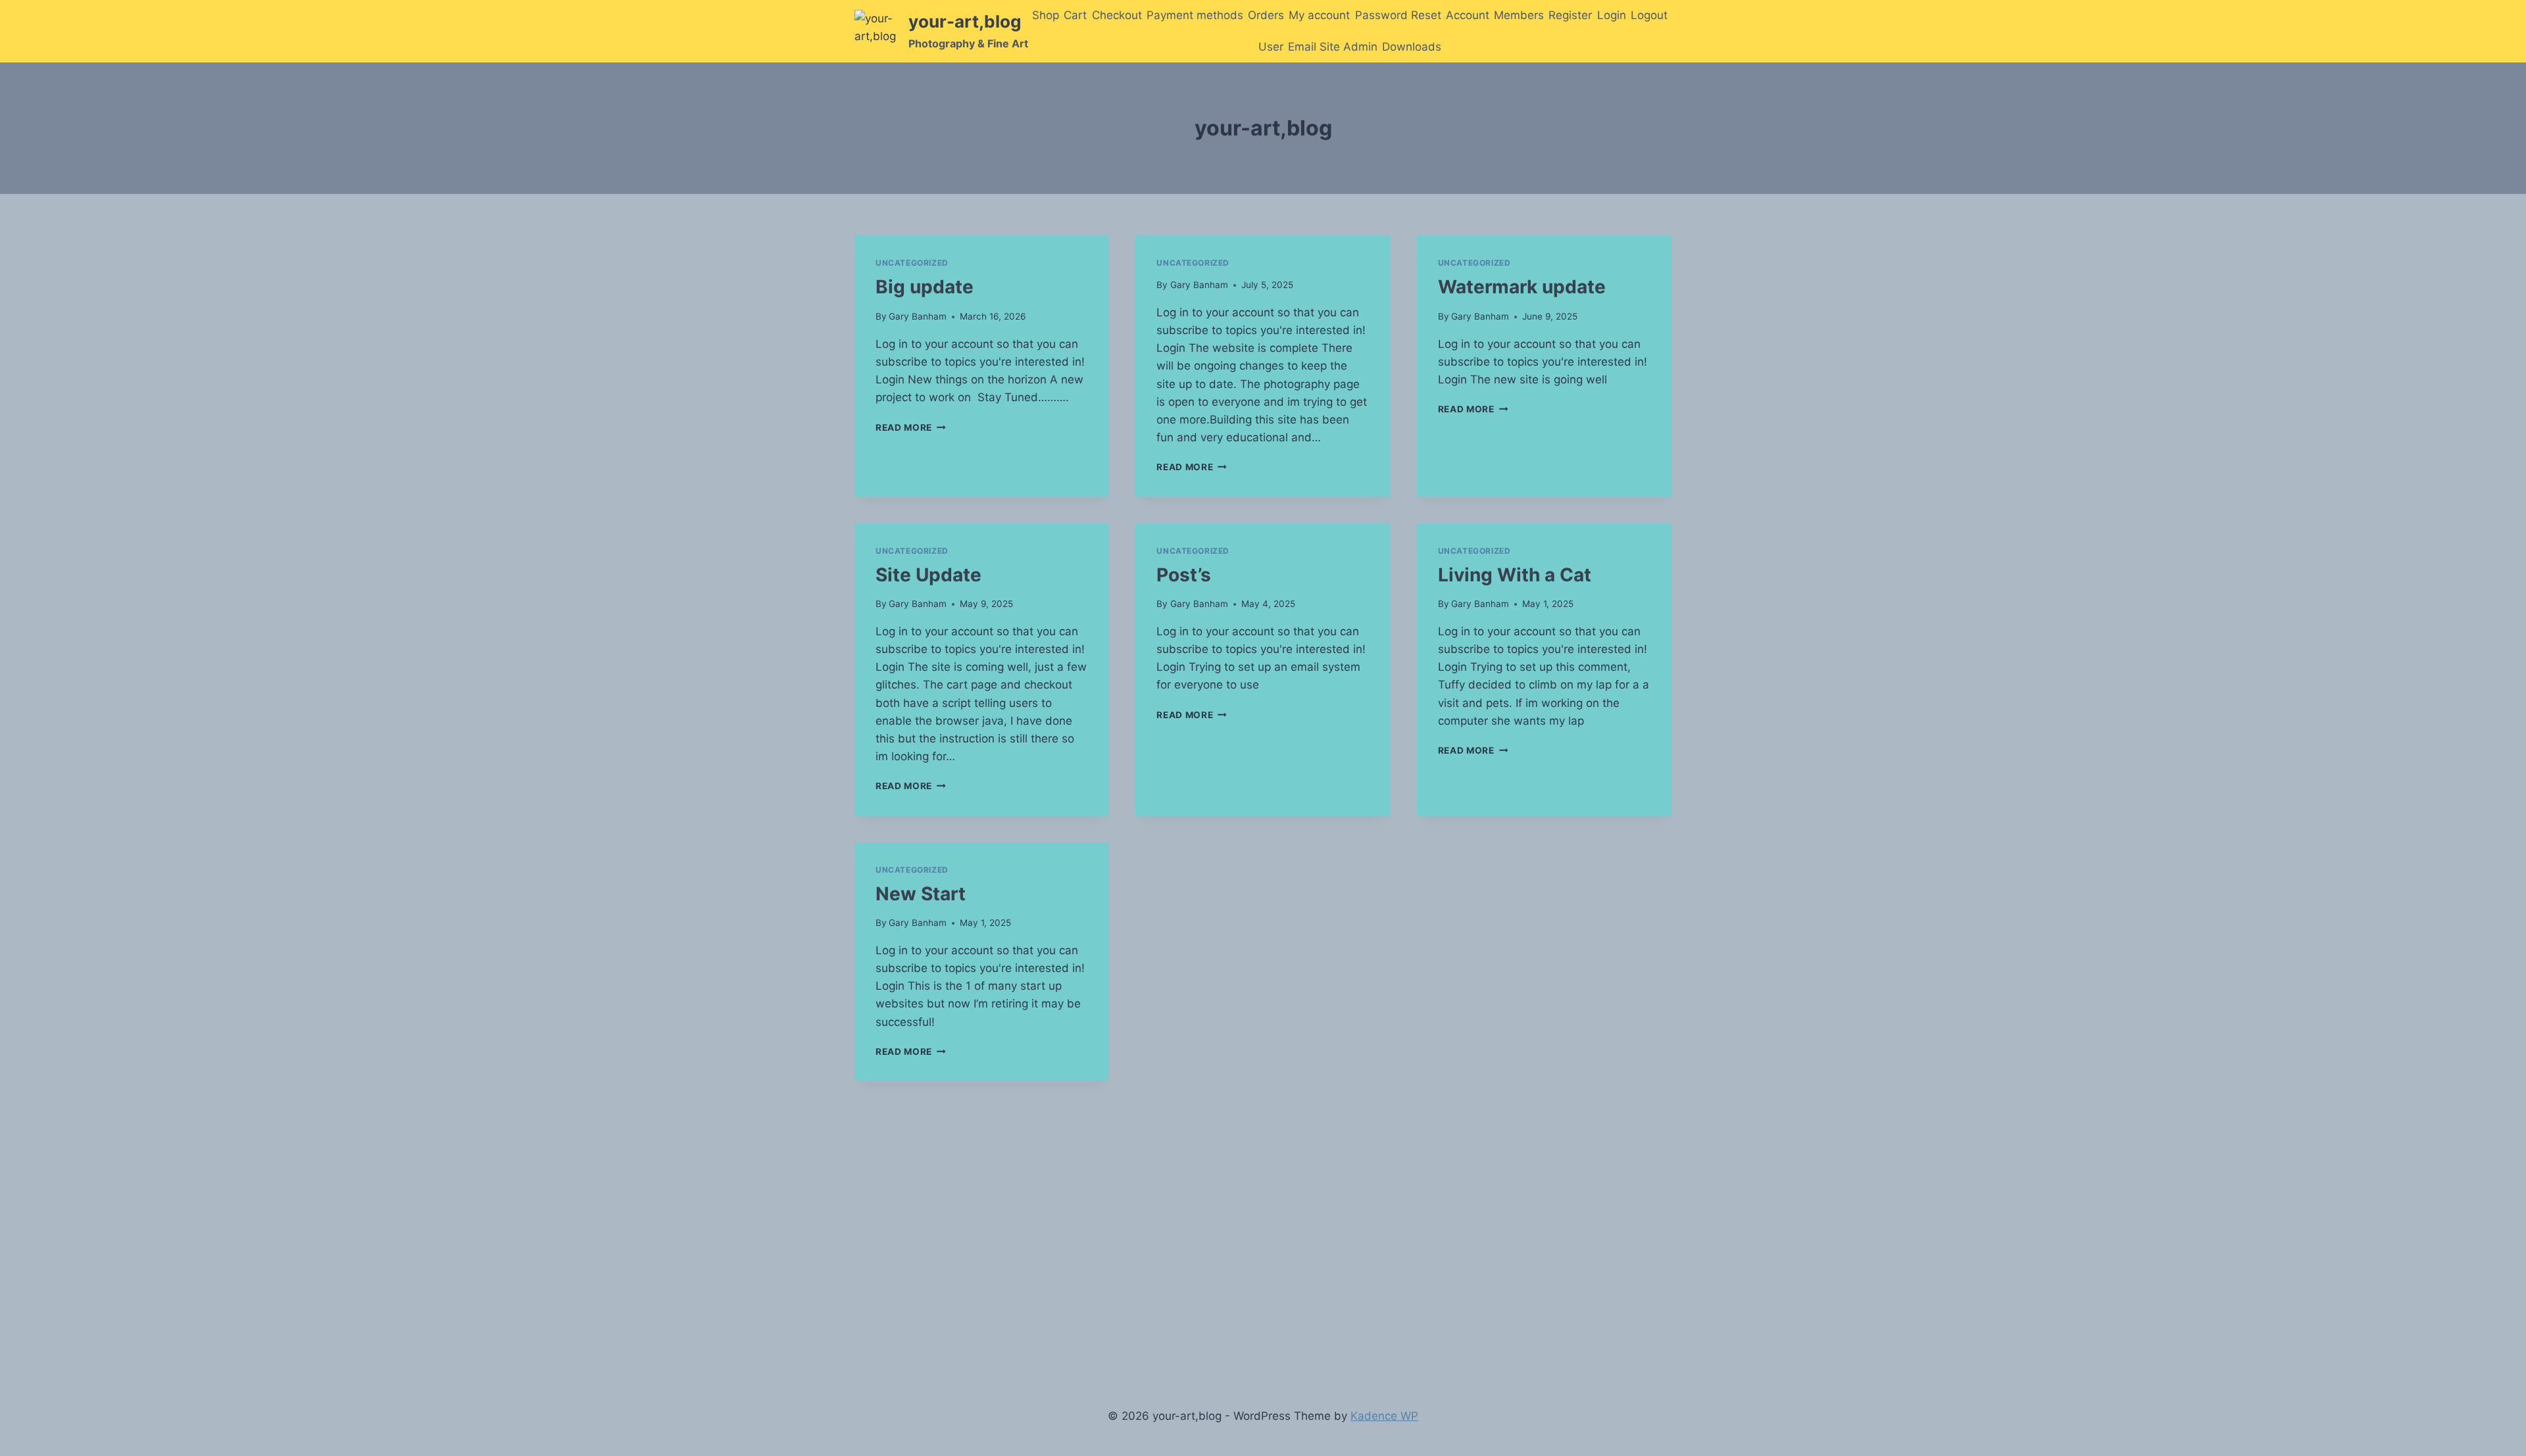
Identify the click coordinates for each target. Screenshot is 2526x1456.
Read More (911, 427)
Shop (1046, 15)
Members (1519, 15)
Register (1570, 15)
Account (1468, 15)
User (1271, 47)
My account (1319, 15)
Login (1612, 15)
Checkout (1117, 15)
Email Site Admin (1333, 47)
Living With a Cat (1515, 575)
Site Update (929, 575)
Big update (925, 287)
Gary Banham (918, 316)
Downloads (1412, 47)
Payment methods (1195, 15)
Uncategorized (912, 263)
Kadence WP (1384, 1416)
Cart (1075, 15)
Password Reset (1398, 15)
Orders (1266, 15)
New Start (921, 894)
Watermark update (1522, 287)
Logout (1649, 15)
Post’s (1184, 575)
